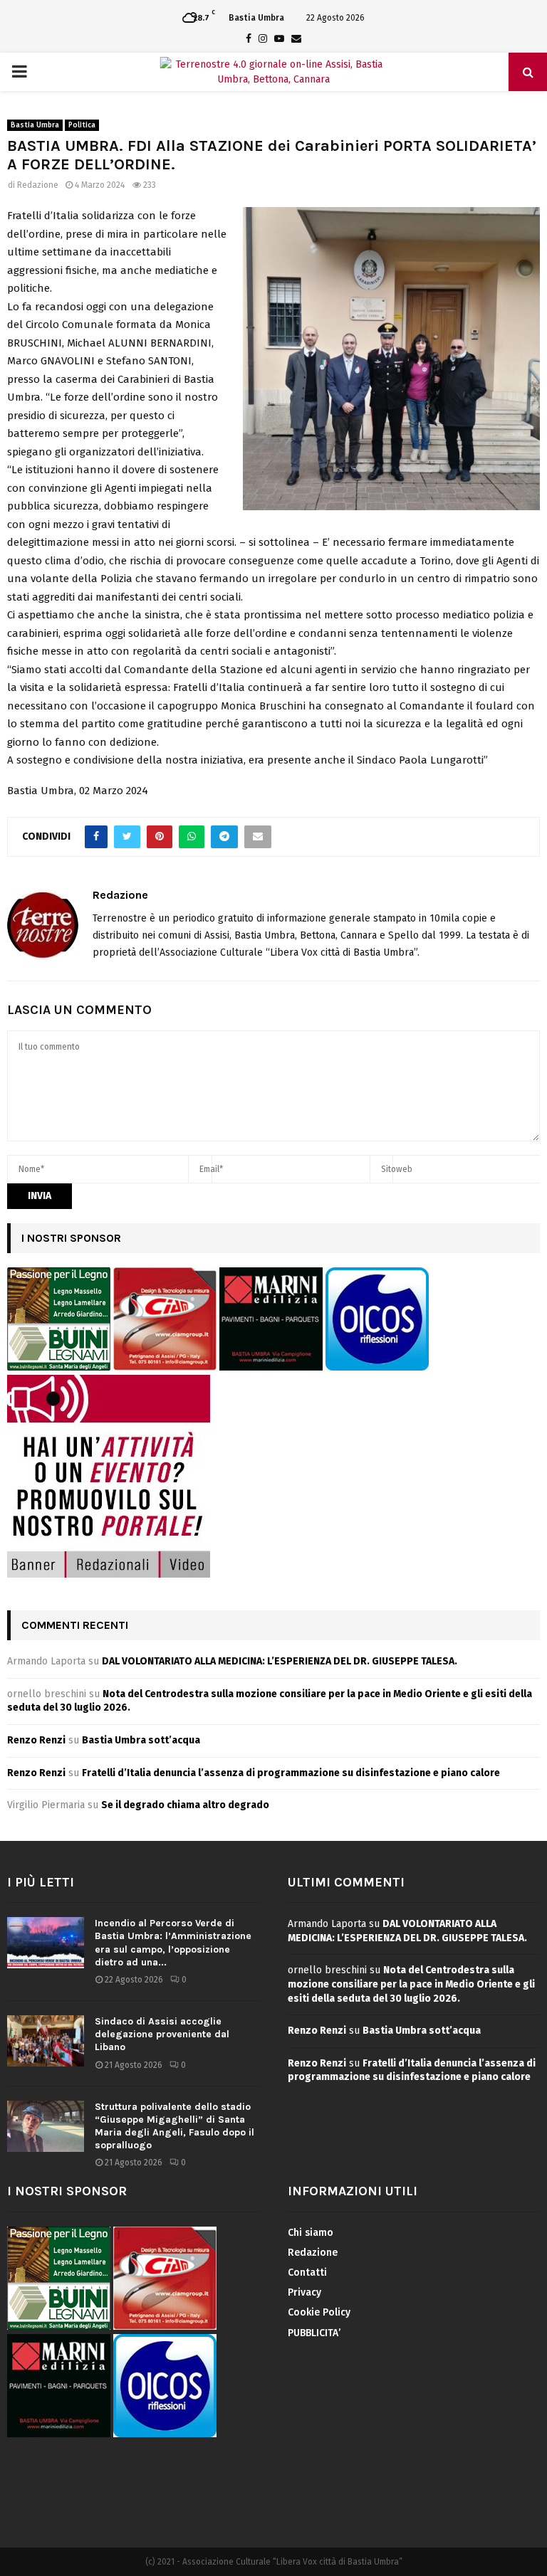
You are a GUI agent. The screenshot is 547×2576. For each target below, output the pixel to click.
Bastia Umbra (35, 125)
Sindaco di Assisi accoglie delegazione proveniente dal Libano (162, 2034)
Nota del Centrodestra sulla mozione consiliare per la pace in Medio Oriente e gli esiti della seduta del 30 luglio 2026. (411, 1984)
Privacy (304, 2292)
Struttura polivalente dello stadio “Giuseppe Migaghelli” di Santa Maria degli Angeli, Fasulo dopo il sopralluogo (174, 2126)
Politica (82, 125)
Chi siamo (311, 2233)
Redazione (38, 185)
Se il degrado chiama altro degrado (185, 1805)
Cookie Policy (319, 2312)
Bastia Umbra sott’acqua (141, 1740)
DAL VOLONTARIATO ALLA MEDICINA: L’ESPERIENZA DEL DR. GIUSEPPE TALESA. (280, 1661)
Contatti (307, 2273)
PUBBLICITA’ (314, 2333)
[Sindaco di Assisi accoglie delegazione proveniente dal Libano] (46, 2041)
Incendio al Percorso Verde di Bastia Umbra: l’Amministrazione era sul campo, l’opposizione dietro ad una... (173, 1943)
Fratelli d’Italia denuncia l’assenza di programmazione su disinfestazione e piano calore (291, 1773)
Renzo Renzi (36, 1740)
